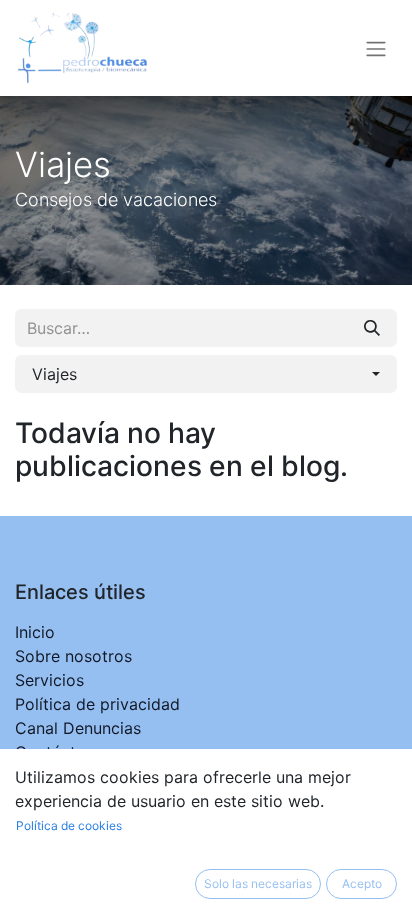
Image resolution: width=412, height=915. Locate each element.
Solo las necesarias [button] (258, 883)
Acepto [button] (362, 883)
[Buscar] (372, 328)
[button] (206, 374)
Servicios (49, 680)
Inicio (35, 632)
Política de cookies (69, 825)
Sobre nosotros (73, 656)
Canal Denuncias (78, 728)
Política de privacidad (97, 704)
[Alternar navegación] (376, 48)
